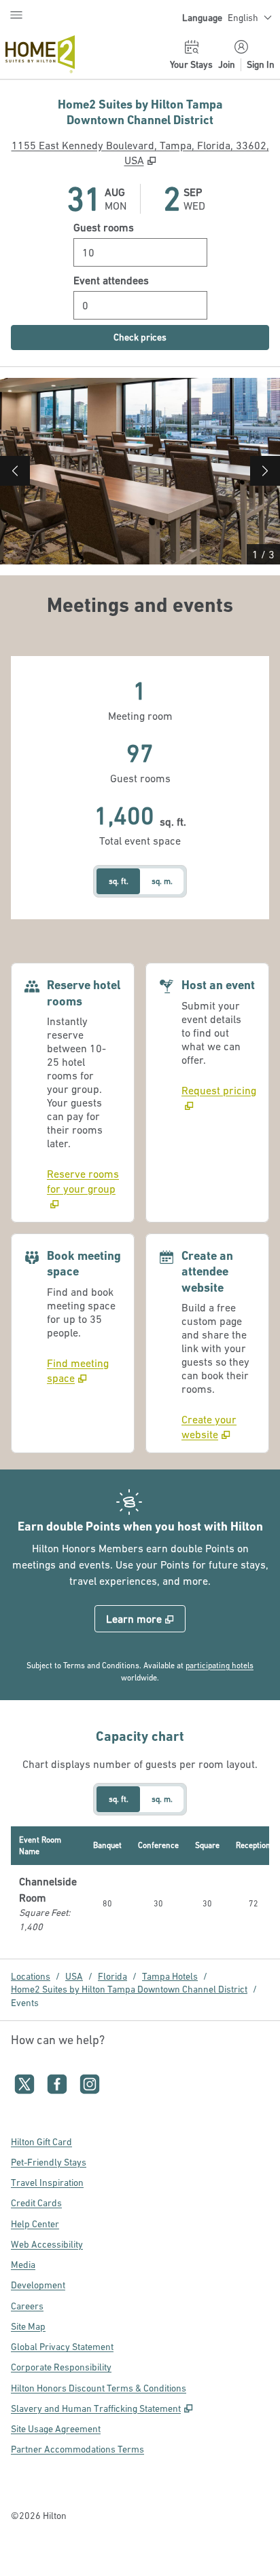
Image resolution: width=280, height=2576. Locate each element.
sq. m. (162, 881)
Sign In (261, 64)
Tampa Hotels (170, 1976)
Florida (112, 1976)
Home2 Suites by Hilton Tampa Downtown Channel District (129, 1989)
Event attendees (111, 280)
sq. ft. (119, 881)
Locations (31, 1976)
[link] (85, 1189)
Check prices (170, 337)
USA (74, 1976)
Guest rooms (104, 227)
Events (25, 2003)
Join (227, 64)
